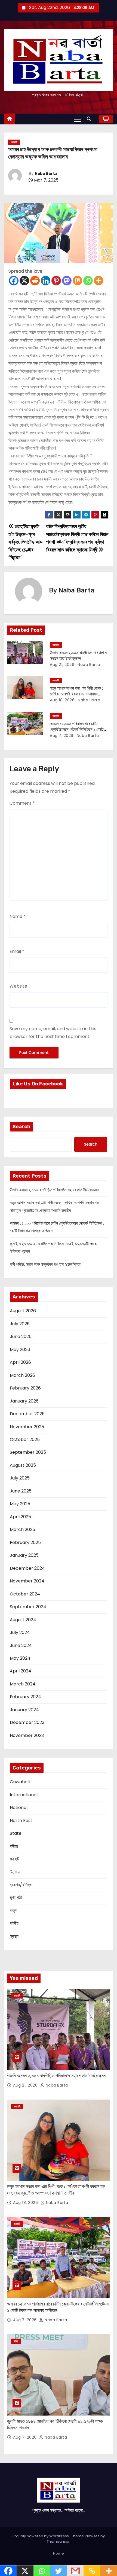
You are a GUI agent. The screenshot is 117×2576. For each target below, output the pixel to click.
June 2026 (21, 1337)
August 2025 (23, 1465)
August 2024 (23, 1620)
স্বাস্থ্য (14, 1936)
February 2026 (25, 1388)
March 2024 (23, 1684)
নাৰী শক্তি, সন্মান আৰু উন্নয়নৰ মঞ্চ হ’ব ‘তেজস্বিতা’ (46, 1264)
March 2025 (22, 1529)
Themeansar (58, 2541)
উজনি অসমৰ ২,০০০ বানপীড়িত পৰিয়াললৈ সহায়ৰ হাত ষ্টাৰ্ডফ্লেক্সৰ (54, 1190)
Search (21, 1127)
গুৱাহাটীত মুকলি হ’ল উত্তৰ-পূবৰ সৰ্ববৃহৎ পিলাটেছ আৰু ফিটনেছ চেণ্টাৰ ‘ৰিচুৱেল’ (25, 542)
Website (18, 986)
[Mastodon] (67, 281)
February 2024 (25, 1697)
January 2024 (24, 1710)
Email (17, 951)
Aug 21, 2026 (62, 665)
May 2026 (20, 1350)
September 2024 (28, 1607)
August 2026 (23, 1311)
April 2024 (21, 1671)
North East (21, 1821)
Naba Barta (46, 174)
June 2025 (21, 1491)
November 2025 (27, 1427)
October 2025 (25, 1439)
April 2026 (20, 1362)
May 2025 (20, 1504)
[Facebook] (14, 281)
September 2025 (28, 1452)
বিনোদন (15, 1872)
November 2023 (27, 1735)
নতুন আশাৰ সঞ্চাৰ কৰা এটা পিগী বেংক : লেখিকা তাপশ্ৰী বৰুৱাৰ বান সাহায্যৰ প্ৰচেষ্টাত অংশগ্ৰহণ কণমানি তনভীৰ (76, 694)
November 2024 (27, 1581)
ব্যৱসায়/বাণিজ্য (21, 1885)
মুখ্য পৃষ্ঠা (16, 1898)
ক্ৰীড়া (14, 1846)
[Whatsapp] (88, 281)
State (16, 1833)
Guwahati (20, 1782)
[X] (24, 281)
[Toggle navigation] (78, 119)
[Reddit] (35, 281)
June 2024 (21, 1645)
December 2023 (27, 1722)
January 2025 (24, 1555)
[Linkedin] (46, 281)
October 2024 (25, 1594)
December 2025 (27, 1414)
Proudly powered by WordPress (41, 2536)
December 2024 (27, 1568)
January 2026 (24, 1401)
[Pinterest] (56, 281)
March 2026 (22, 1375)
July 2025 (20, 1478)
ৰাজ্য (13, 1911)
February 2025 (25, 1542)
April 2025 (20, 1517)
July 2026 (20, 1324)
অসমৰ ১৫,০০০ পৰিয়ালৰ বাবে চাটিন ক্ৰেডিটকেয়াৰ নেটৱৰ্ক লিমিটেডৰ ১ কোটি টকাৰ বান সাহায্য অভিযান (77, 730)
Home (59, 2553)
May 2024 (20, 1658)
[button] (90, 119)
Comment (22, 803)
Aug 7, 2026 (62, 736)
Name (18, 916)
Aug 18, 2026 (62, 700)
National (19, 1808)
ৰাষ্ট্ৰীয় (14, 1923)
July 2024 (20, 1632)
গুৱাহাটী (14, 142)
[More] (99, 281)
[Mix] (77, 281)
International (24, 1795)
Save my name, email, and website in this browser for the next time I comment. (53, 1032)
